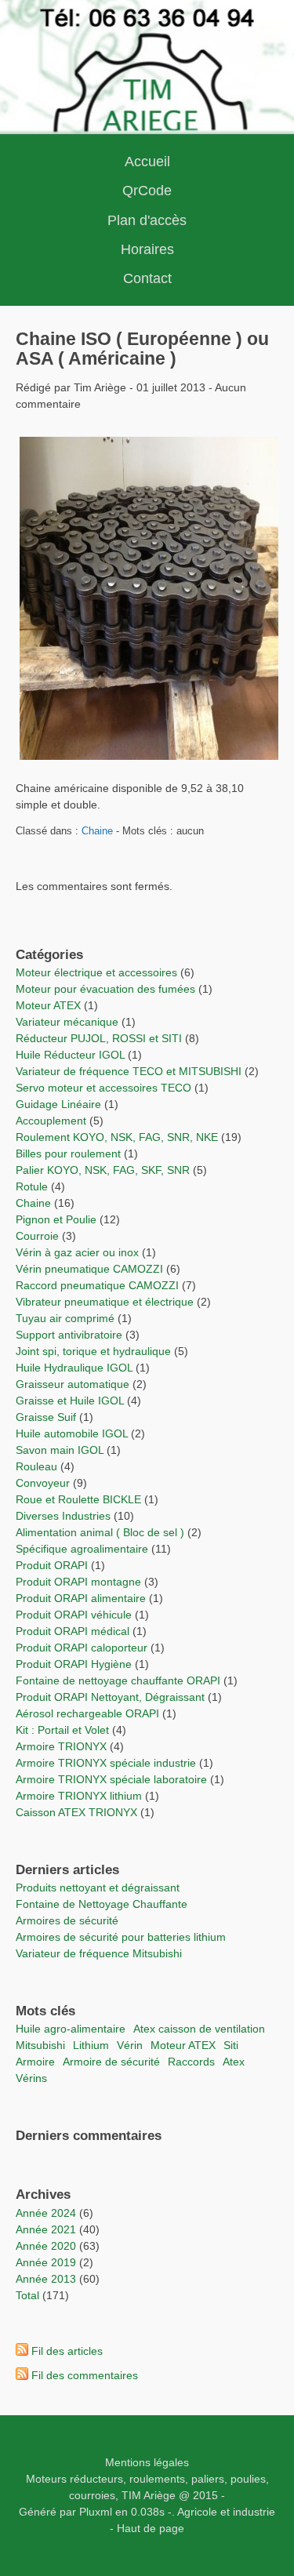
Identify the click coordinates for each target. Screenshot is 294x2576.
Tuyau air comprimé (65, 1318)
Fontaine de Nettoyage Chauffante (102, 1904)
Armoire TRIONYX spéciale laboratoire (113, 1779)
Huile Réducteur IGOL (70, 1055)
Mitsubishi (40, 2045)
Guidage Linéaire (58, 1104)
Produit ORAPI (52, 1565)
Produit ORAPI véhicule (74, 1615)
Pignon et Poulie (56, 1219)
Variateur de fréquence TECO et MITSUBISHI (129, 1071)
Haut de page (151, 2528)
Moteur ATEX (48, 1005)
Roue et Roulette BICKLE (78, 1499)
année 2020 (46, 2246)
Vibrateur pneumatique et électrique (105, 1302)
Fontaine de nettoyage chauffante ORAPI (118, 1680)
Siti (231, 2045)
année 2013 (46, 2279)
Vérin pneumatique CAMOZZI (89, 1269)
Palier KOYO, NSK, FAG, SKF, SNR (103, 1170)
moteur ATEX (183, 2045)
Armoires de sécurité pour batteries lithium (121, 1937)
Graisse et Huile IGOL (70, 1401)
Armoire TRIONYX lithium (80, 1796)
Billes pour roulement (68, 1154)
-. (171, 2512)
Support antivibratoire (69, 1335)
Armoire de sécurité (111, 2062)
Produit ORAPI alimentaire (81, 1598)
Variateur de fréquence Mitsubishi (99, 1953)
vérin (130, 2045)
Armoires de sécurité (67, 1920)
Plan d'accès (147, 220)
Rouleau (36, 1466)
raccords (191, 2062)
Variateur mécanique (67, 1022)
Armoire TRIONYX (61, 1746)
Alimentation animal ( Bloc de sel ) (100, 1532)
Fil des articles (67, 2351)
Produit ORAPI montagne (78, 1582)
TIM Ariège (149, 2495)
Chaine (97, 831)
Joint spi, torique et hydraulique (93, 1351)
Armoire (35, 2062)
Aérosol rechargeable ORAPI (87, 1713)
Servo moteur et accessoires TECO (103, 1088)
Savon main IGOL (60, 1450)
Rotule (32, 1186)
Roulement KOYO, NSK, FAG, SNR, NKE (117, 1137)
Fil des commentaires (85, 2375)
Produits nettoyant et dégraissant (98, 1887)
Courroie (37, 1236)
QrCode (147, 191)
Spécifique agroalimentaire (83, 1549)
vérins (31, 2078)
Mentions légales (147, 2462)
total (29, 2295)
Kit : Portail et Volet (64, 1730)
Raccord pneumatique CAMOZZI (97, 1285)
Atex (234, 2062)
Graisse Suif (46, 1417)
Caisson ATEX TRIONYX (78, 1812)
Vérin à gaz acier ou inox (79, 1252)
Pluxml (96, 2512)
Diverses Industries (63, 1516)
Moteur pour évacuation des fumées (107, 989)
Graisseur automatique (73, 1384)
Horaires (147, 249)
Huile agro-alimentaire (71, 2029)
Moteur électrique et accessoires (96, 972)
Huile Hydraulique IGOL (74, 1368)
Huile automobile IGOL (72, 1433)
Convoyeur (43, 1483)
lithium (91, 2045)
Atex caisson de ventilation (199, 2029)
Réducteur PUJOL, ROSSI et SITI (99, 1038)
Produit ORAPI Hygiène (75, 1664)
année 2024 (46, 2213)
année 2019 (46, 2262)
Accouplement (51, 1121)
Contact (147, 278)
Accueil (147, 162)
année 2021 (46, 2229)
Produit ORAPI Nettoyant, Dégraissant (112, 1697)
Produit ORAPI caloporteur (82, 1648)
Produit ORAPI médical (73, 1631)
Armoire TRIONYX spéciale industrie (107, 1763)
